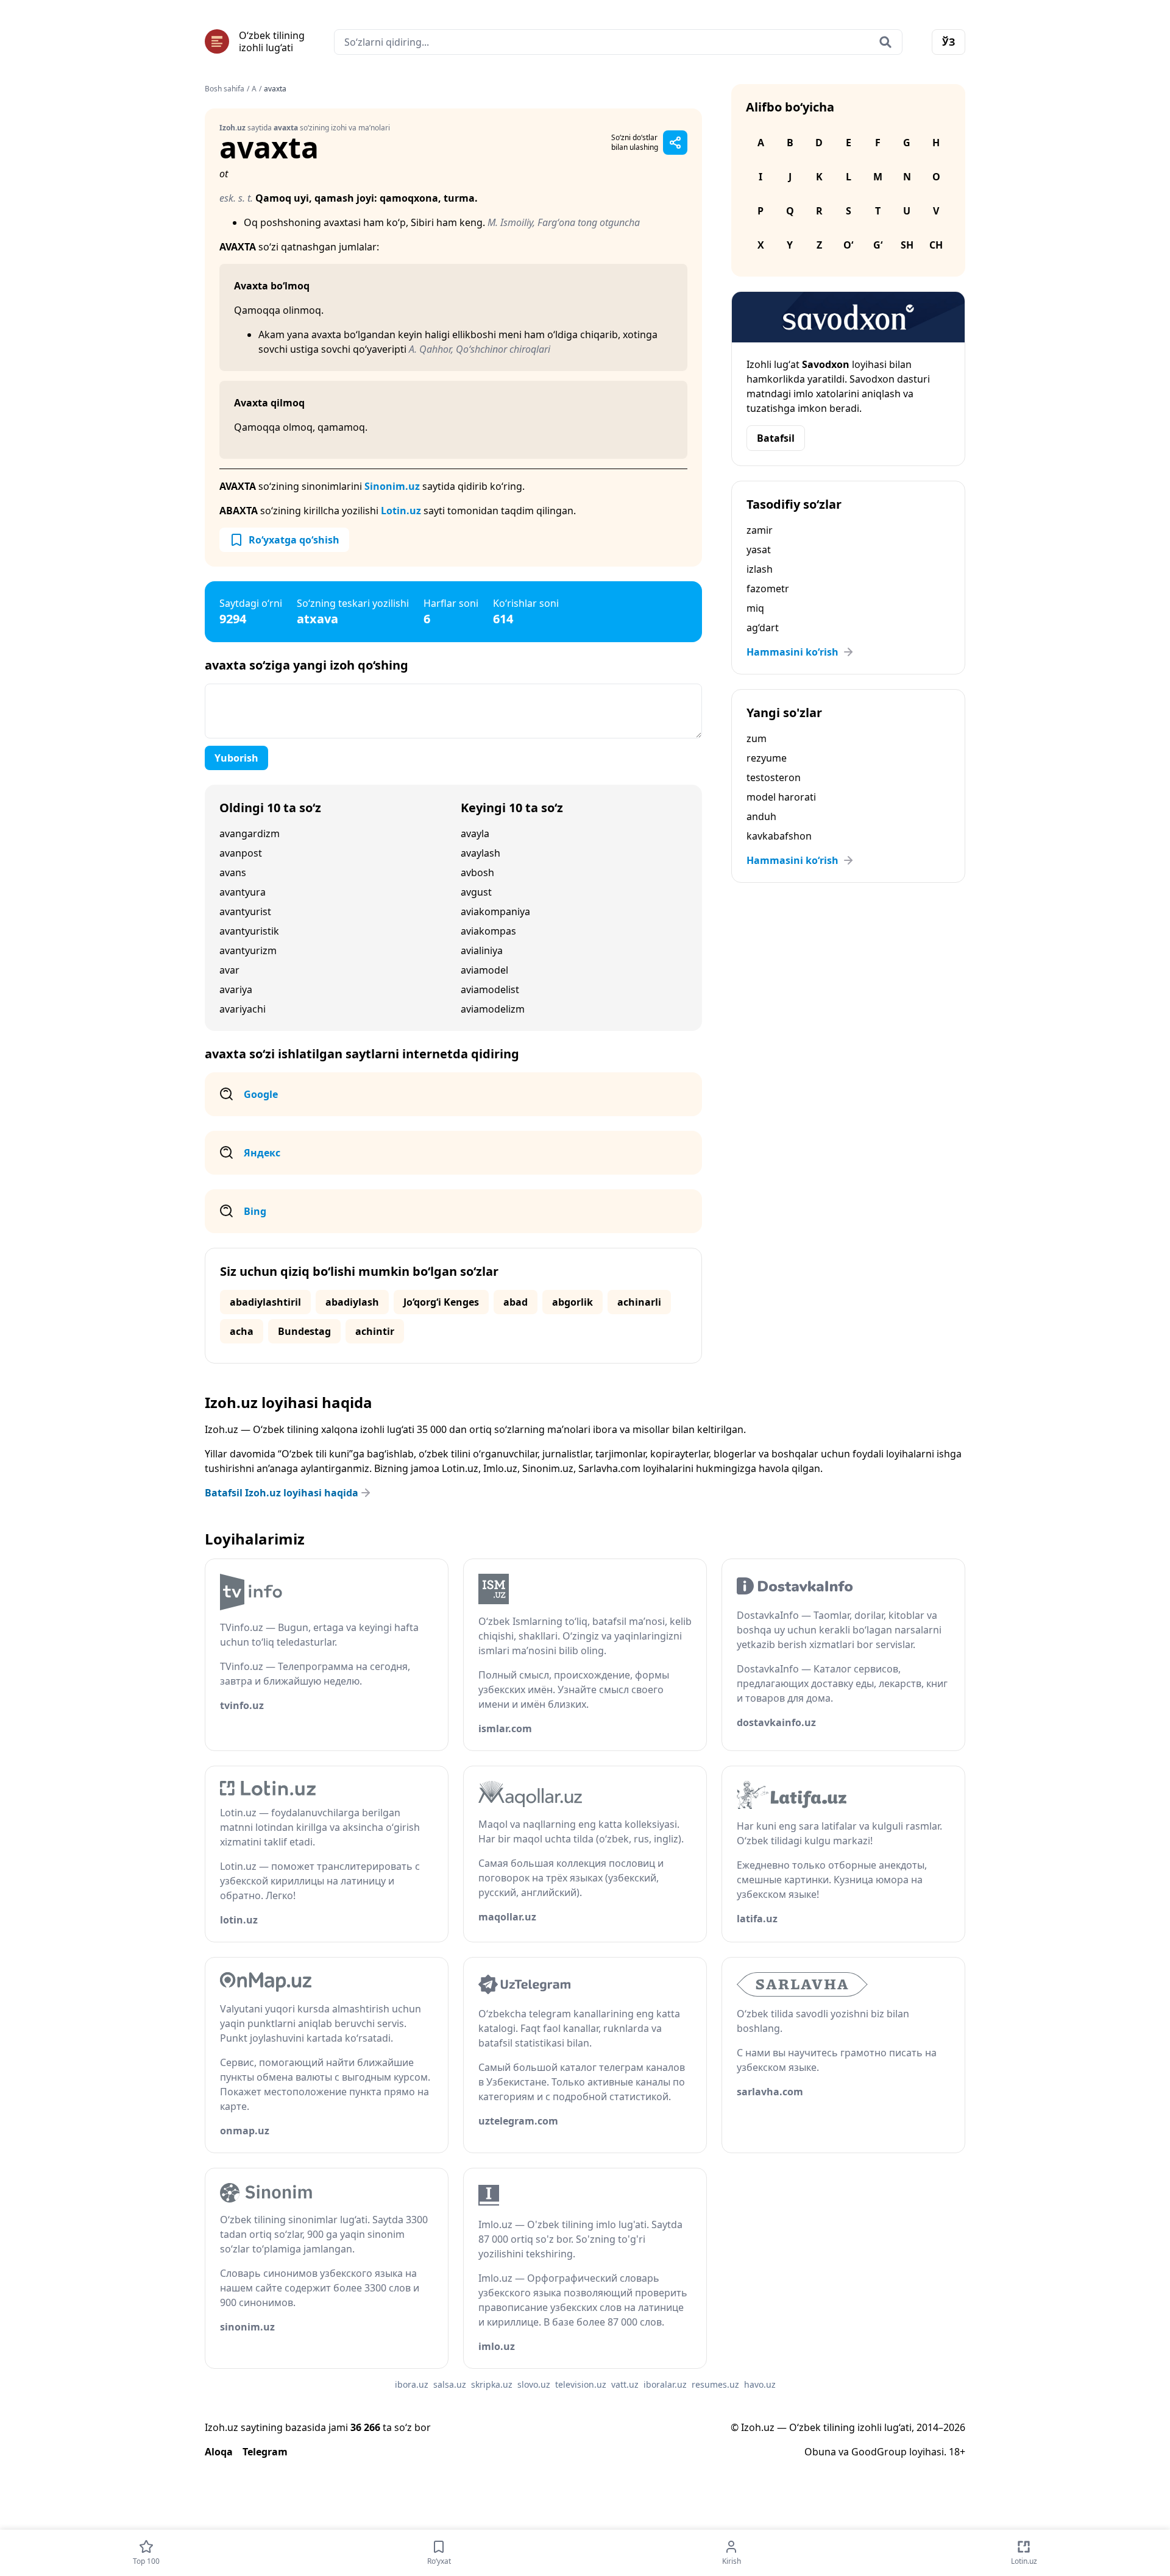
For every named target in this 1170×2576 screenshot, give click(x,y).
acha (242, 1331)
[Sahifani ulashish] (675, 143)
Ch (936, 245)
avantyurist (245, 911)
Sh (907, 245)
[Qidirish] (885, 42)
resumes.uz (715, 2384)
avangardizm (250, 833)
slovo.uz (534, 2384)
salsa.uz (450, 2384)
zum (757, 738)
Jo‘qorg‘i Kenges (441, 1302)
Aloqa (219, 2452)
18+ (957, 2452)
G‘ (878, 245)
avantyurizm (248, 950)
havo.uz (760, 2384)
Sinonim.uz (392, 486)
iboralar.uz (665, 2384)
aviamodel (484, 970)
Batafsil (776, 438)
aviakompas (488, 931)
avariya (236, 989)
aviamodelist (490, 989)
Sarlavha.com (609, 1468)
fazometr (768, 589)
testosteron (774, 777)
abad (516, 1302)
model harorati (781, 797)
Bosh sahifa (225, 89)
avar (229, 970)
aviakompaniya (495, 911)
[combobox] (618, 42)
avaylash (480, 853)
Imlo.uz (500, 1468)
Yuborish (236, 758)
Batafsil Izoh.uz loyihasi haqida (282, 1493)
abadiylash (352, 1302)
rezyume (767, 758)
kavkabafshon (779, 836)
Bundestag (304, 1331)
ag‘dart (763, 628)
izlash (760, 569)
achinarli (639, 1302)
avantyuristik (249, 931)
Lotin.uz (401, 511)
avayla (475, 833)
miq (755, 608)
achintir (375, 1331)
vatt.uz (625, 2384)
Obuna (820, 2452)
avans (233, 872)
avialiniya (482, 950)
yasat (759, 550)
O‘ (848, 245)
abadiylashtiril (265, 1302)
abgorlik (573, 1302)
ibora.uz (412, 2384)
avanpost (241, 853)
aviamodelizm (493, 1009)
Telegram (265, 2452)
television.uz (581, 2384)
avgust (476, 892)
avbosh (477, 872)
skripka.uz (492, 2384)
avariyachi (243, 1009)
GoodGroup (879, 2452)
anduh (761, 816)
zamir (760, 530)
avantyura (243, 892)
